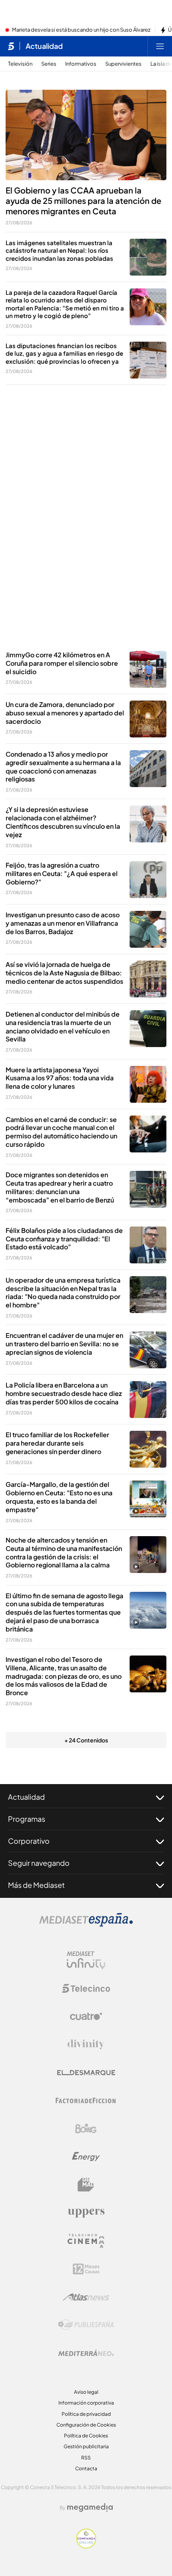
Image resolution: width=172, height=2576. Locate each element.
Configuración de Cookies (86, 2425)
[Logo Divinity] (86, 2044)
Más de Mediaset (36, 1885)
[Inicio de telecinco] (11, 46)
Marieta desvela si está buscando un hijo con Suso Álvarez (81, 30)
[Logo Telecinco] (86, 1988)
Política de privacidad (86, 2414)
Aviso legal (86, 2392)
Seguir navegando (39, 1863)
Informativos (81, 64)
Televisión (20, 64)
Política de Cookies (86, 2436)
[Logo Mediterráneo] (86, 2353)
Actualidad (44, 46)
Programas (27, 1819)
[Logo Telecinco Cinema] (86, 2241)
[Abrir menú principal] (160, 46)
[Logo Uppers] (86, 2213)
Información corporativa (86, 2403)
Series (49, 64)
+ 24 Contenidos (86, 1740)
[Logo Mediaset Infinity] (86, 1960)
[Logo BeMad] (86, 2185)
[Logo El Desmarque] (86, 2073)
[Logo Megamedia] (90, 2508)
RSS (86, 2458)
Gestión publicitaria (86, 2446)
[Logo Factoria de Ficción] (86, 2101)
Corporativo (29, 1841)
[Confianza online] (86, 2546)
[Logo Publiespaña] (86, 2325)
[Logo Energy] (86, 2157)
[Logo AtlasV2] (86, 2297)
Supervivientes (123, 64)
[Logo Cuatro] (86, 2016)
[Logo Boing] (86, 2129)
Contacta (86, 2468)
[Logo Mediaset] (86, 1924)
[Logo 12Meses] (86, 2269)
